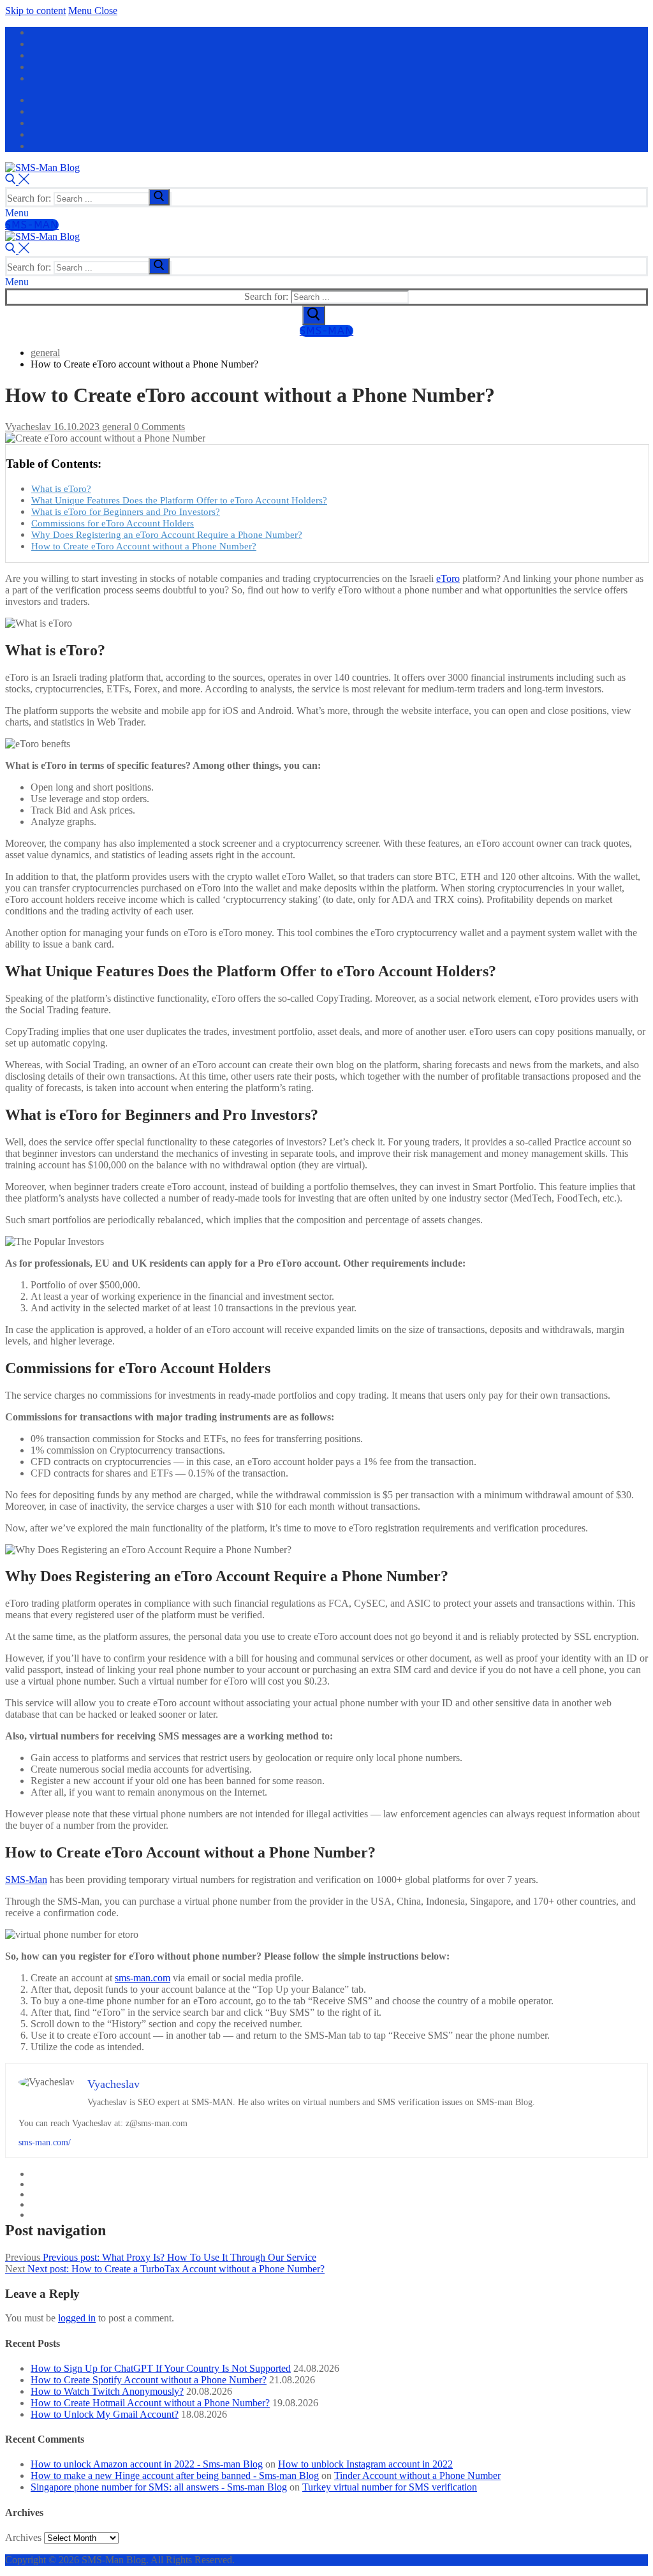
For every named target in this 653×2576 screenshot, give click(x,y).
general (115, 427)
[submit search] (159, 197)
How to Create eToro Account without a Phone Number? (144, 546)
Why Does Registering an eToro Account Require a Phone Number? (167, 534)
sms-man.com (143, 1978)
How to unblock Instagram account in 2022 (365, 2464)
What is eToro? (61, 488)
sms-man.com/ (45, 2142)
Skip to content (35, 11)
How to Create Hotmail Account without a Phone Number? (150, 2403)
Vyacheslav (28, 427)
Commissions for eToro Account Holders (113, 523)
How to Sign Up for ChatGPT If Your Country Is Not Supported (161, 2368)
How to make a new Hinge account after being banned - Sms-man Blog (175, 2475)
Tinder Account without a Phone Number (417, 2475)
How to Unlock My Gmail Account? (105, 2414)
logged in (77, 2318)
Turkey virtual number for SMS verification (390, 2487)
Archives (23, 2537)
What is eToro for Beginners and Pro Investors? (126, 511)
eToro (448, 578)
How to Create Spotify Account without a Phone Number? (149, 2380)
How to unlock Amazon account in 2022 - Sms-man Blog (147, 2464)
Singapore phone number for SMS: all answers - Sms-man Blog (159, 2487)
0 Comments (158, 427)
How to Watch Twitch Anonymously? (107, 2391)
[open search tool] (17, 181)
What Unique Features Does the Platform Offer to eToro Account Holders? (179, 500)
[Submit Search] (314, 315)
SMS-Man (32, 225)
